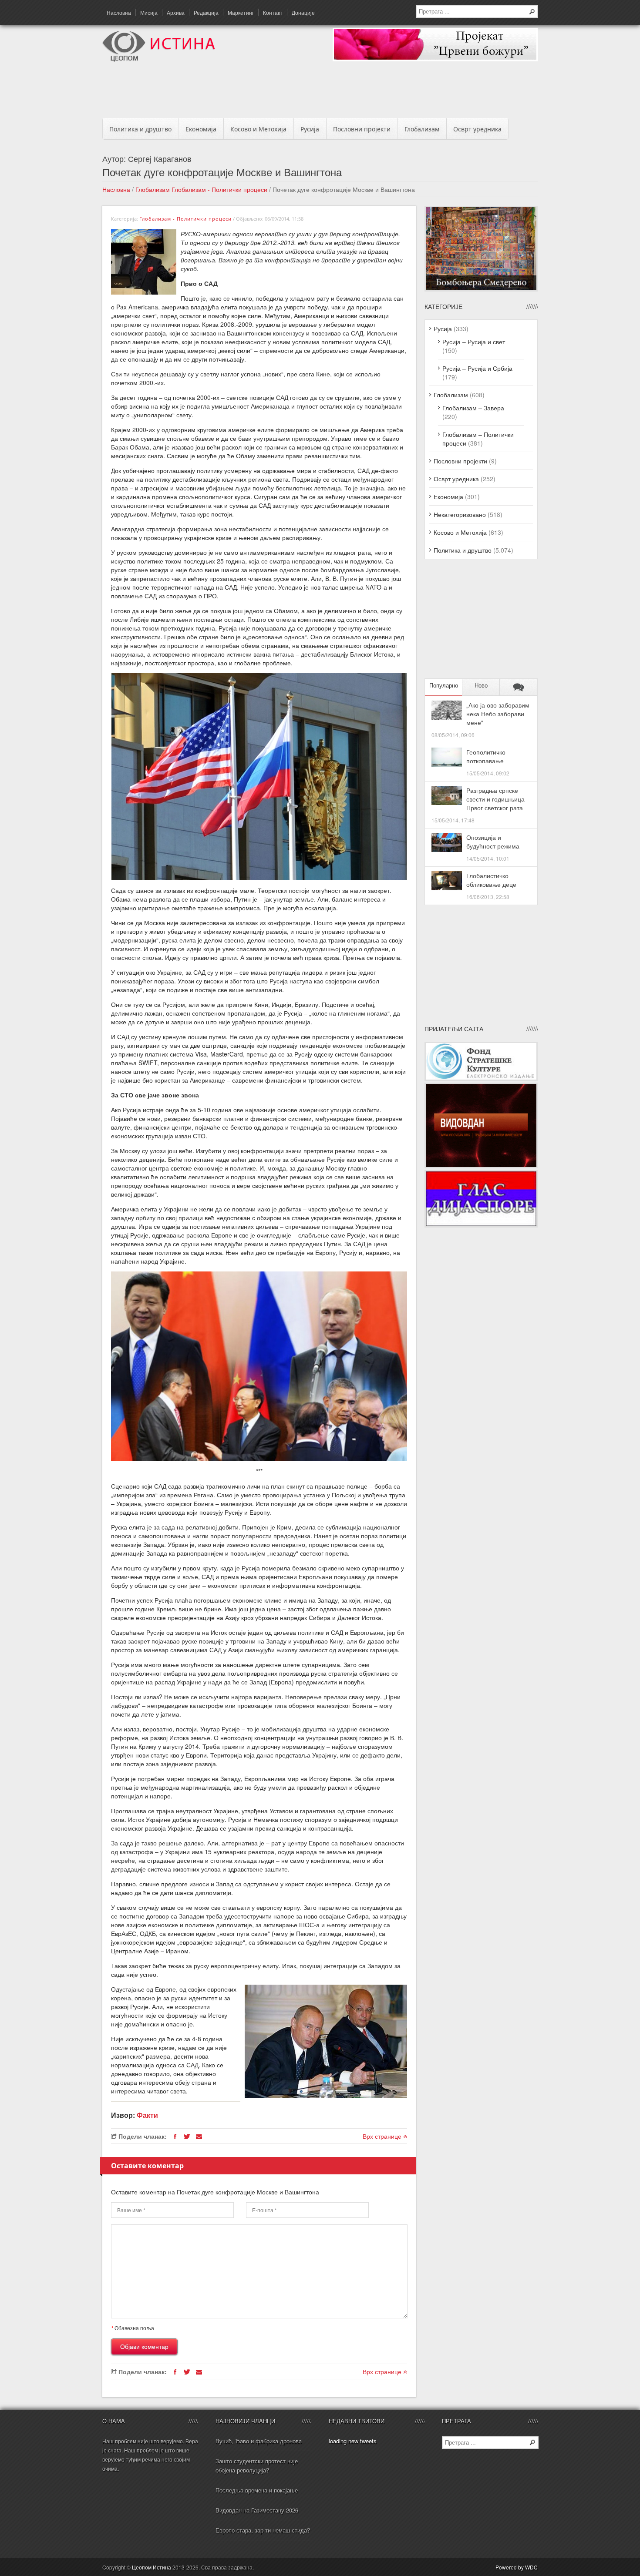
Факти (147, 2115)
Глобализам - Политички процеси (219, 189)
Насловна (119, 12)
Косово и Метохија (258, 129)
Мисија (149, 12)
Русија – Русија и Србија (477, 368)
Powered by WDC (517, 2567)
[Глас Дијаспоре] (481, 1225)
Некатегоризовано (460, 514)
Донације (303, 12)
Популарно (444, 686)
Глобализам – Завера (473, 408)
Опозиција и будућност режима (493, 842)
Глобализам (422, 129)
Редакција (206, 12)
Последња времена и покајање (257, 2490)
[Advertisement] (320, 92)
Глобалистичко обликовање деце (491, 880)
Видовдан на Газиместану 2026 (257, 2510)
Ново (481, 686)
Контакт (273, 12)
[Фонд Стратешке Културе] (481, 1078)
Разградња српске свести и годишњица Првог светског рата (495, 799)
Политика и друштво (140, 129)
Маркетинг (241, 12)
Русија (310, 129)
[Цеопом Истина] (159, 59)
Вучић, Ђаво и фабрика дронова (259, 2441)
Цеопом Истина (152, 2567)
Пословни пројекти (362, 129)
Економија (201, 129)
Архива (176, 12)
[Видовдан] (481, 1166)
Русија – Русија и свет (474, 342)
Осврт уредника (477, 129)
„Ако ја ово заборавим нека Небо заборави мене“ (498, 714)
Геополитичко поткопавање (486, 756)
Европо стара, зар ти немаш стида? (263, 2530)
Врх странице (383, 2136)
